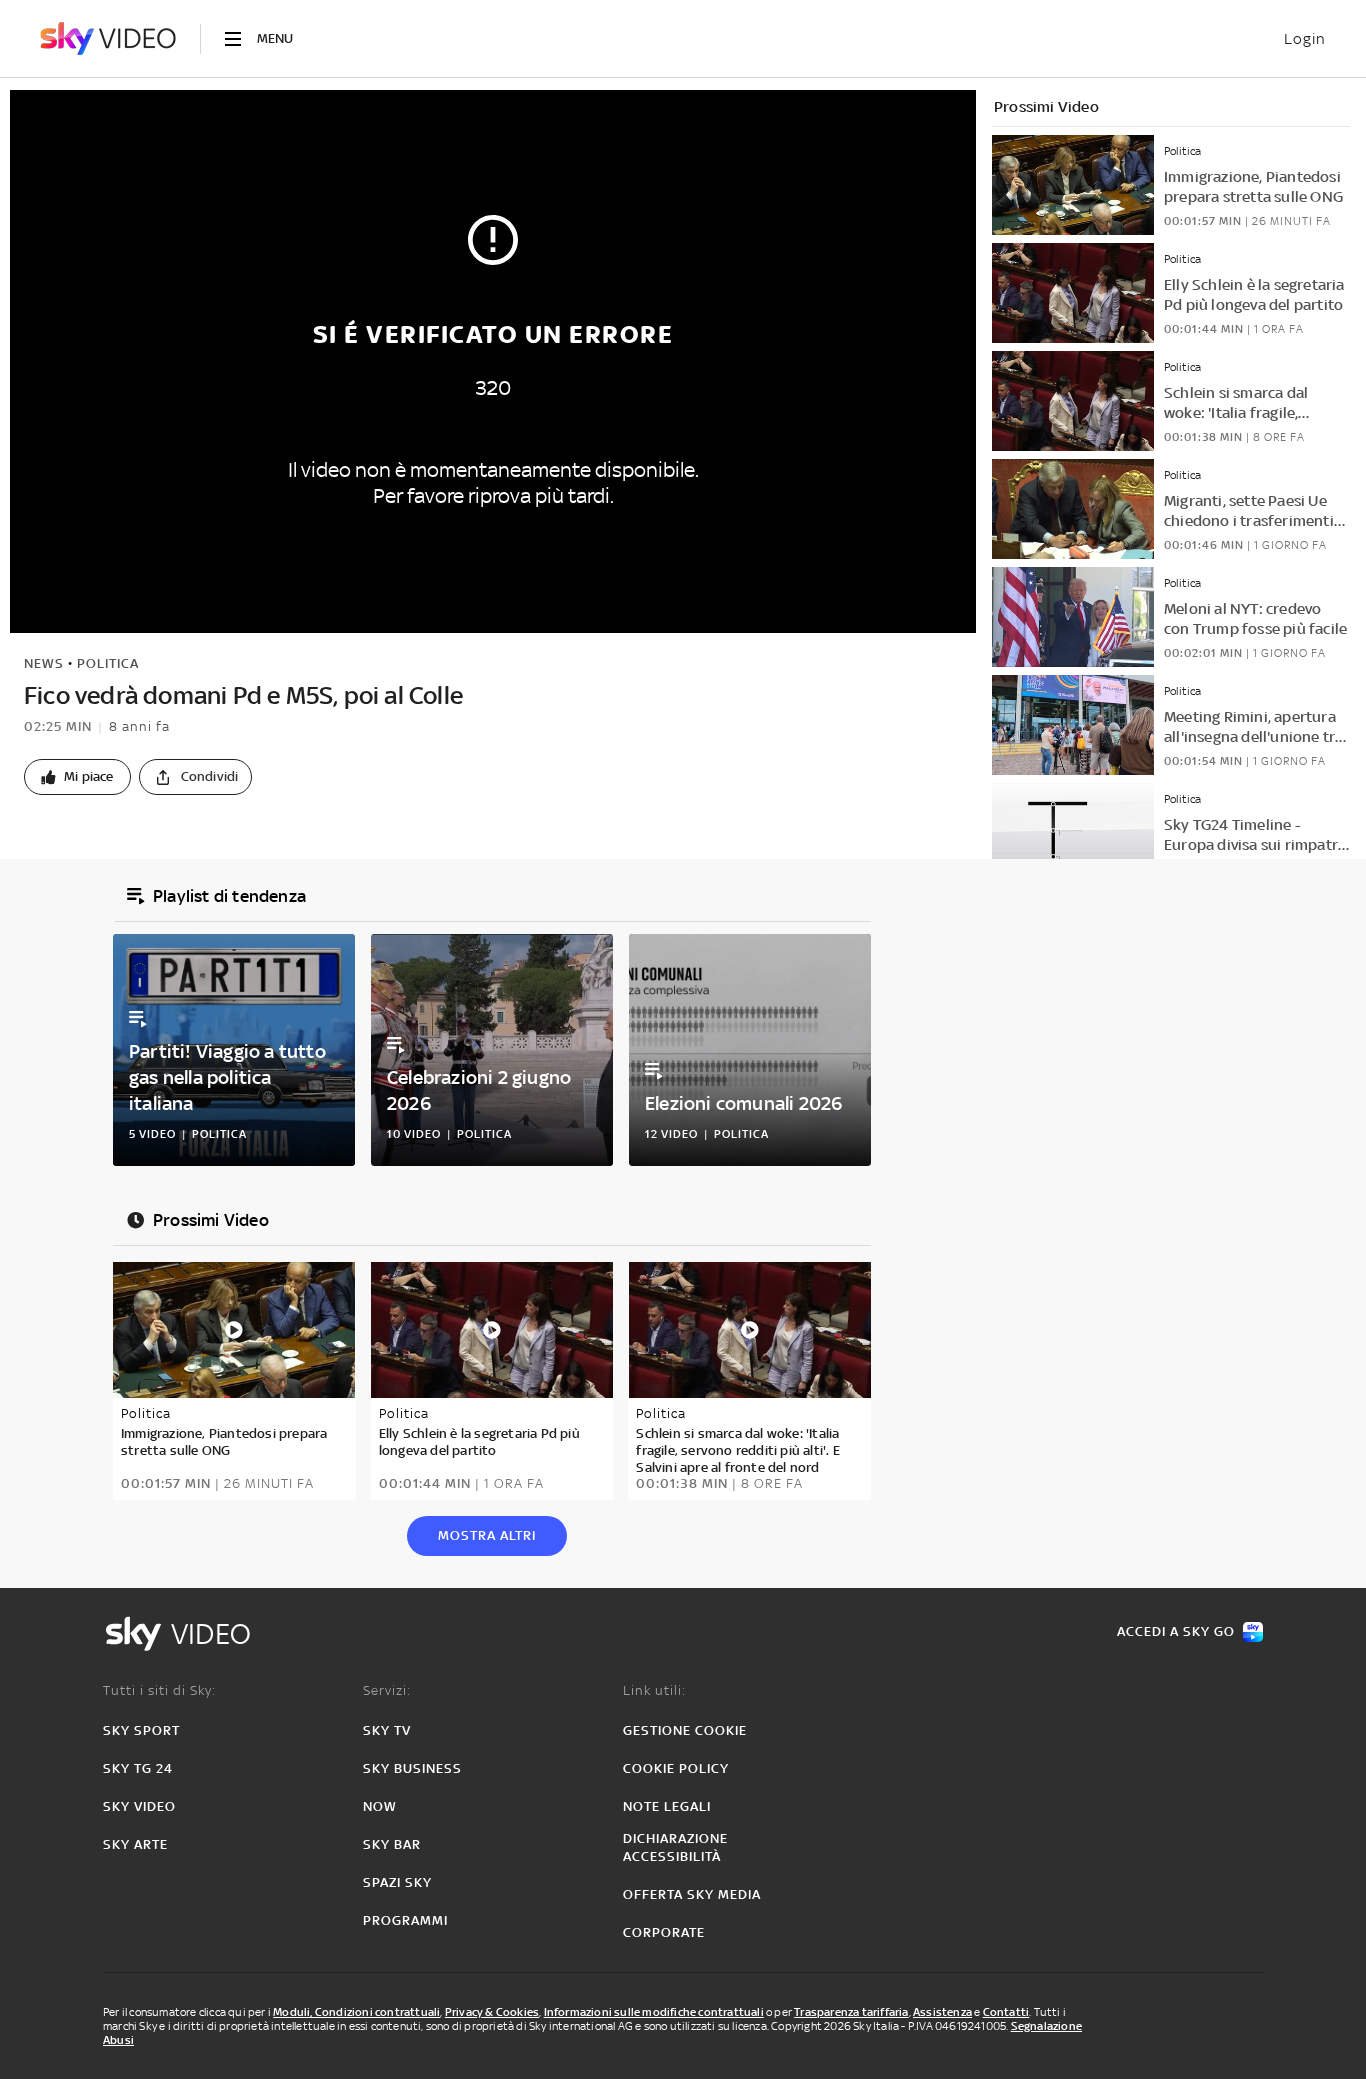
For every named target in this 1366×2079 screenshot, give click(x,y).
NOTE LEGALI (667, 1806)
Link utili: (654, 1690)
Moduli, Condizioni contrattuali (356, 2012)
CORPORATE (664, 1932)
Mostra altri (487, 1535)
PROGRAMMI (405, 1920)
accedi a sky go (1176, 1631)
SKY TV (387, 1730)
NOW (380, 1806)
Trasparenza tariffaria (851, 2012)
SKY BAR (392, 1844)
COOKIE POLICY (676, 1768)
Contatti (1006, 2012)
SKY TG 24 (138, 1768)
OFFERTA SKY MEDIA (692, 1894)
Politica (108, 663)
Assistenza (942, 2012)
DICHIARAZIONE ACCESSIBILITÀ (675, 1847)
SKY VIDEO (139, 1806)
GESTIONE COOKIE (685, 1730)
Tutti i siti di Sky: (159, 1690)
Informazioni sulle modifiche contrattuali (654, 2012)
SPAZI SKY (397, 1882)
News (44, 663)
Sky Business (412, 1768)
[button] (77, 777)
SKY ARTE (135, 1844)
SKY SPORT (141, 1730)
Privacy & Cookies (492, 2012)
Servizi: (387, 1690)
